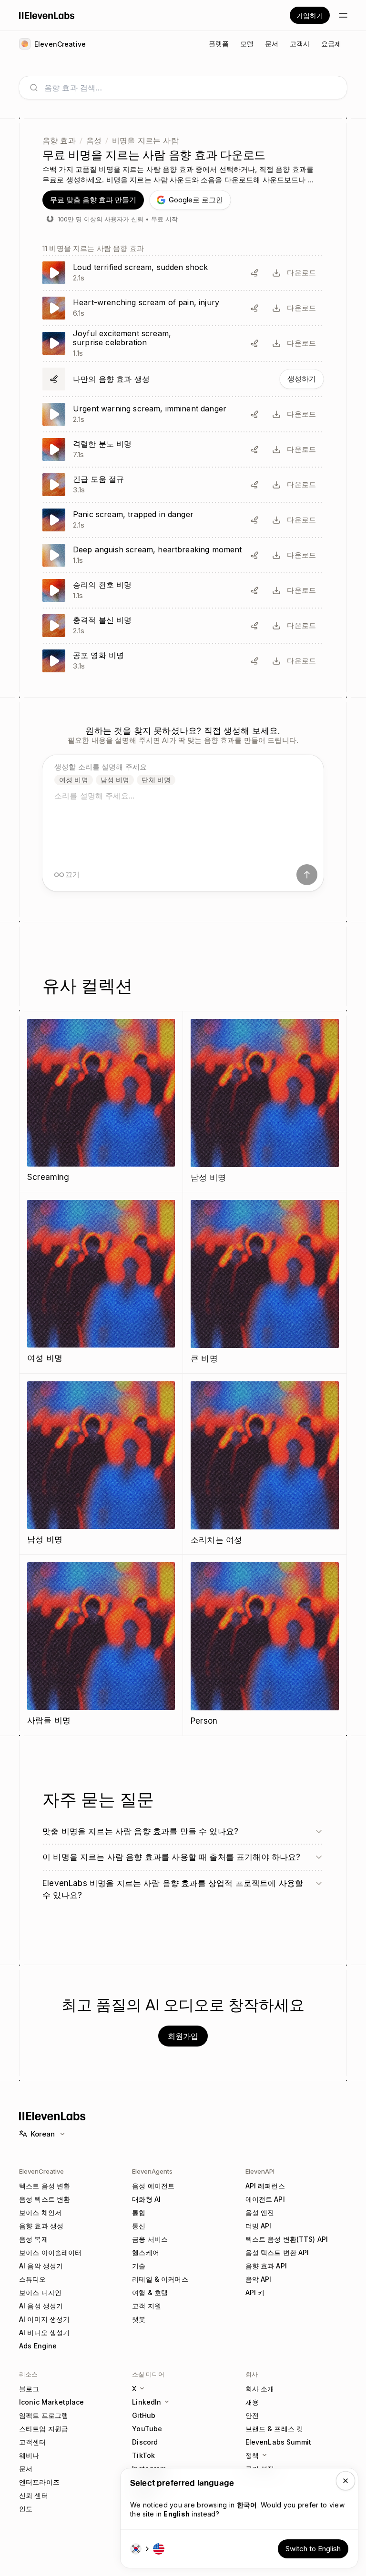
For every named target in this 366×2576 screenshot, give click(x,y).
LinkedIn (147, 2402)
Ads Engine (38, 2346)
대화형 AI (146, 2199)
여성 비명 (74, 780)
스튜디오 (33, 2279)
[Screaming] (101, 1102)
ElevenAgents (152, 2171)
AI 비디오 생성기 (44, 2332)
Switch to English (313, 2549)
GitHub (144, 2415)
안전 (252, 2415)
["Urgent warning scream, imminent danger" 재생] (183, 414)
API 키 (255, 2292)
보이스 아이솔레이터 (50, 2252)
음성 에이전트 (153, 2186)
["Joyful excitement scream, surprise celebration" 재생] (183, 344)
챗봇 (139, 2319)
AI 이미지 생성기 (44, 2319)
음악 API (259, 2279)
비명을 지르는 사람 (145, 140)
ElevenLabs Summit (278, 2442)
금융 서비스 (150, 2239)
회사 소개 (260, 2389)
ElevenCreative (41, 2171)
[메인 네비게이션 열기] (343, 15)
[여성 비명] (101, 1283)
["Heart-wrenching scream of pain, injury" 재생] (183, 308)
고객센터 (33, 2442)
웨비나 (29, 2455)
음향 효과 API (266, 2266)
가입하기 (310, 15)
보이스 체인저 (40, 2212)
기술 (139, 2266)
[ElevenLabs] (47, 15)
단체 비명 (156, 780)
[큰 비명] (265, 1283)
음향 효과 (59, 140)
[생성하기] (183, 379)
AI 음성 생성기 (41, 2306)
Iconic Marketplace (52, 2402)
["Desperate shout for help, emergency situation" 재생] (183, 485)
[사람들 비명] (101, 1645)
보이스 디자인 (40, 2292)
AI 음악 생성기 (41, 2266)
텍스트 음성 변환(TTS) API (287, 2239)
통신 (139, 2226)
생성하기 (302, 379)
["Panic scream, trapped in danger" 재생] (183, 520)
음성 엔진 (260, 2212)
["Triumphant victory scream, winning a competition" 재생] (183, 590)
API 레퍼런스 (265, 2186)
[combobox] (191, 88)
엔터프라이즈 (39, 2482)
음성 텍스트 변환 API (277, 2252)
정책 (252, 2455)
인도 (26, 2509)
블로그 (29, 2389)
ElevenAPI (260, 2171)
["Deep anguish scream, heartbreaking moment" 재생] (183, 555)
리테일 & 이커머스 (160, 2279)
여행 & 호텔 (150, 2292)
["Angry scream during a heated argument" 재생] (183, 449)
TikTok (143, 2455)
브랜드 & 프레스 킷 (274, 2429)
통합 (139, 2212)
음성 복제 (34, 2239)
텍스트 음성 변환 (45, 2186)
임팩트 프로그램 (44, 2415)
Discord (145, 2442)
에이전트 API (265, 2199)
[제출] (307, 875)
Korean (43, 2134)
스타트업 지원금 (44, 2429)
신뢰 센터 (34, 2495)
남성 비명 (115, 780)
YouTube (147, 2429)
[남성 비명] (265, 1102)
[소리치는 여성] (265, 1464)
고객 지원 (147, 2306)
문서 (26, 2469)
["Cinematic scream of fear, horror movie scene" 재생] (183, 661)
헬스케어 (146, 2252)
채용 (252, 2402)
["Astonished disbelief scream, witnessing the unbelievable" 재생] (183, 626)
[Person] (265, 1645)
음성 (94, 140)
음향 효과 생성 (41, 2226)
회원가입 (183, 2036)
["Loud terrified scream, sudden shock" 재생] (183, 273)
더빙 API (259, 2226)
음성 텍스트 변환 (45, 2199)
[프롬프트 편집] (254, 273)
